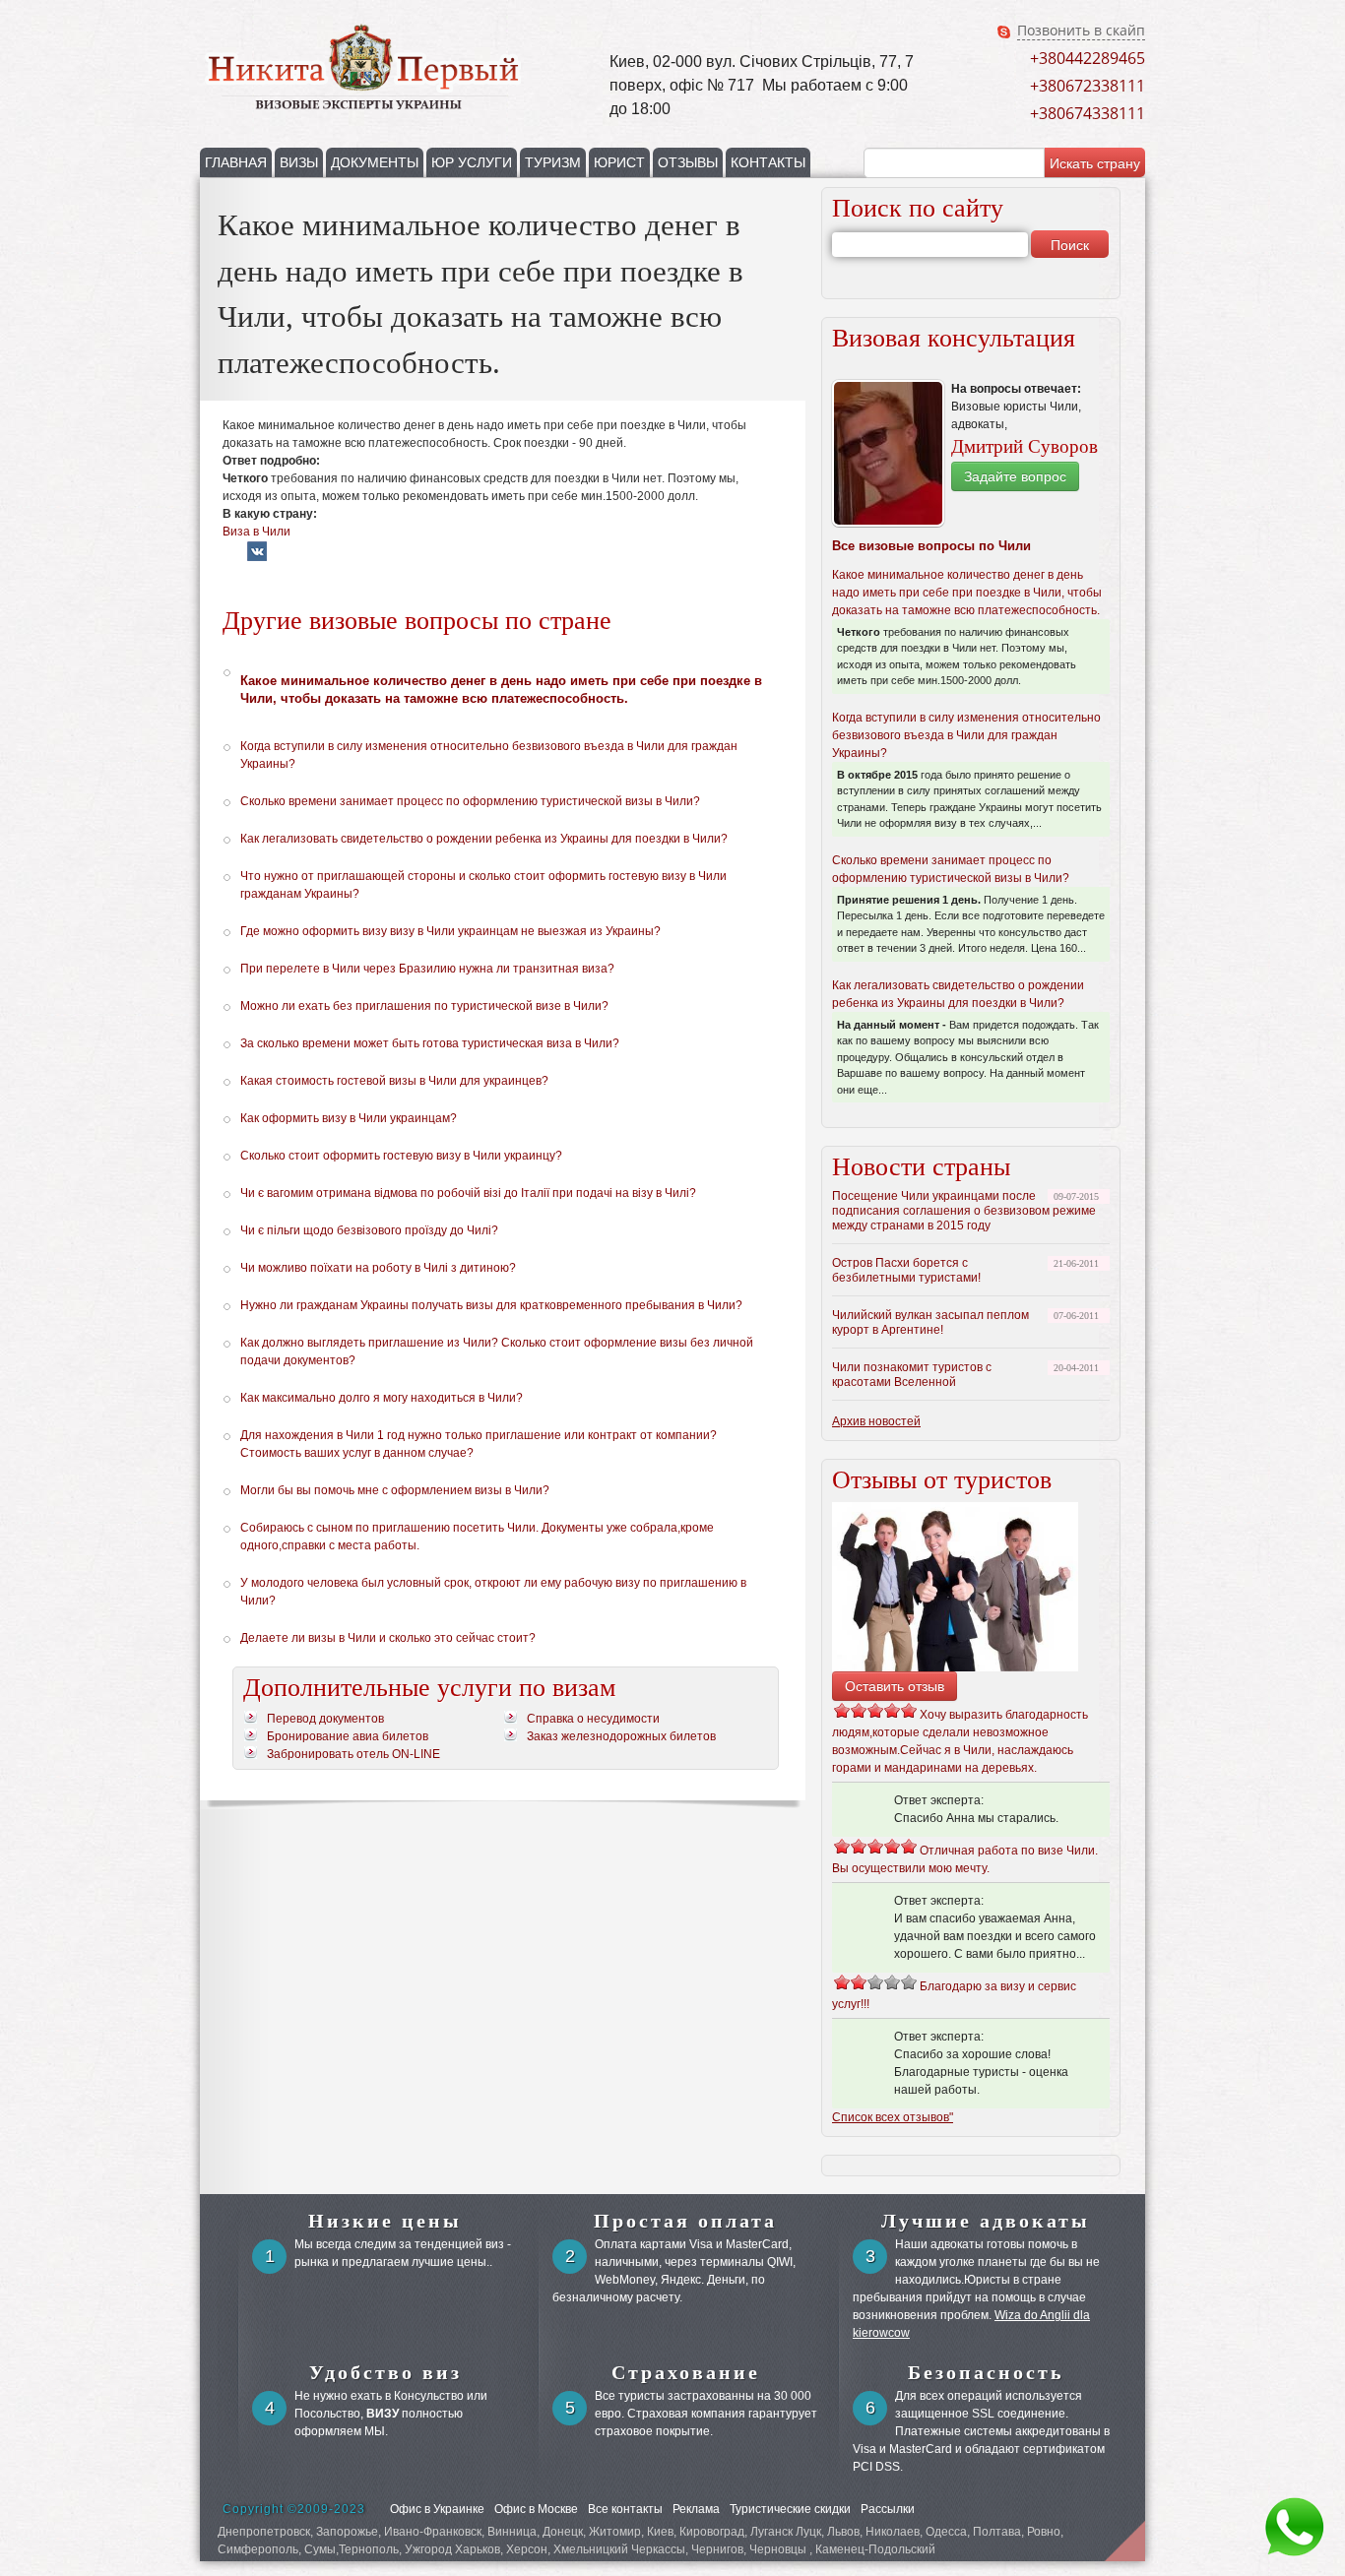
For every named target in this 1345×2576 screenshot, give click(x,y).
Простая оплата (685, 2221)
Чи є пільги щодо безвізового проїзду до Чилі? (369, 1230)
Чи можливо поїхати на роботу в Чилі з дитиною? (378, 1268)
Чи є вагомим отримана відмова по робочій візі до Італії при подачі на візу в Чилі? (468, 1193)
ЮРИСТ (619, 162)
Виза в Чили (256, 532)
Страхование (686, 2372)
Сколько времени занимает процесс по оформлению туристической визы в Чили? (470, 801)
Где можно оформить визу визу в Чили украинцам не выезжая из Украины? (450, 931)
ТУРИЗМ (553, 162)
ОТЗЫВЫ (688, 162)
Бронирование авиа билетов (348, 1736)
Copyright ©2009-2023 (294, 2509)
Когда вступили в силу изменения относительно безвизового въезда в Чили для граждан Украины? (966, 735)
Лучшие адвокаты (986, 2221)
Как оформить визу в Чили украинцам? (349, 1118)
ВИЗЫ (299, 162)
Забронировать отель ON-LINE (353, 1754)
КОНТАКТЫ (768, 162)
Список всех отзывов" (893, 2117)
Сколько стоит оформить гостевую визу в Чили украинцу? (401, 1156)
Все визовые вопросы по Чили (931, 546)
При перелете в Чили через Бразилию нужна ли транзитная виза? (427, 969)
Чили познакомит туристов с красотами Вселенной (912, 1375)
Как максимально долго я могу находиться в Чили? (382, 1398)
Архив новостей (876, 1421)
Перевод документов (325, 1719)
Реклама (696, 2509)
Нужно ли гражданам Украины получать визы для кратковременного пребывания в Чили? (491, 1305)
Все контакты (625, 2509)
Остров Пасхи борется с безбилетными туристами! (906, 1270)
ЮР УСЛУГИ (472, 162)
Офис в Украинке (437, 2509)
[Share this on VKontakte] (257, 557)
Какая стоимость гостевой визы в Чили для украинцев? (394, 1081)
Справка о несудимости (593, 1719)
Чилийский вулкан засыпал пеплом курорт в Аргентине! (930, 1322)
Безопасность (986, 2372)
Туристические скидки (790, 2509)
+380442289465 (1088, 58)
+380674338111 (1088, 113)
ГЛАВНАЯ (236, 162)
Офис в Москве (536, 2509)
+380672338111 (1088, 86)
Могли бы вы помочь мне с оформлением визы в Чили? (395, 1490)
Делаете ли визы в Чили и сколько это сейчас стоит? (388, 1638)
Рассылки (888, 2509)
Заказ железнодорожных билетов (621, 1736)
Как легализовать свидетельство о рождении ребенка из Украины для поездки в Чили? (484, 839)
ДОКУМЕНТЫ (375, 162)
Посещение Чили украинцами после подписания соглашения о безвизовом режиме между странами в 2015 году (964, 1211)
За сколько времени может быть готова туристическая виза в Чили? (430, 1043)
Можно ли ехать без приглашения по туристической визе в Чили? (424, 1006)
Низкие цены (385, 2221)
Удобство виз (385, 2372)
